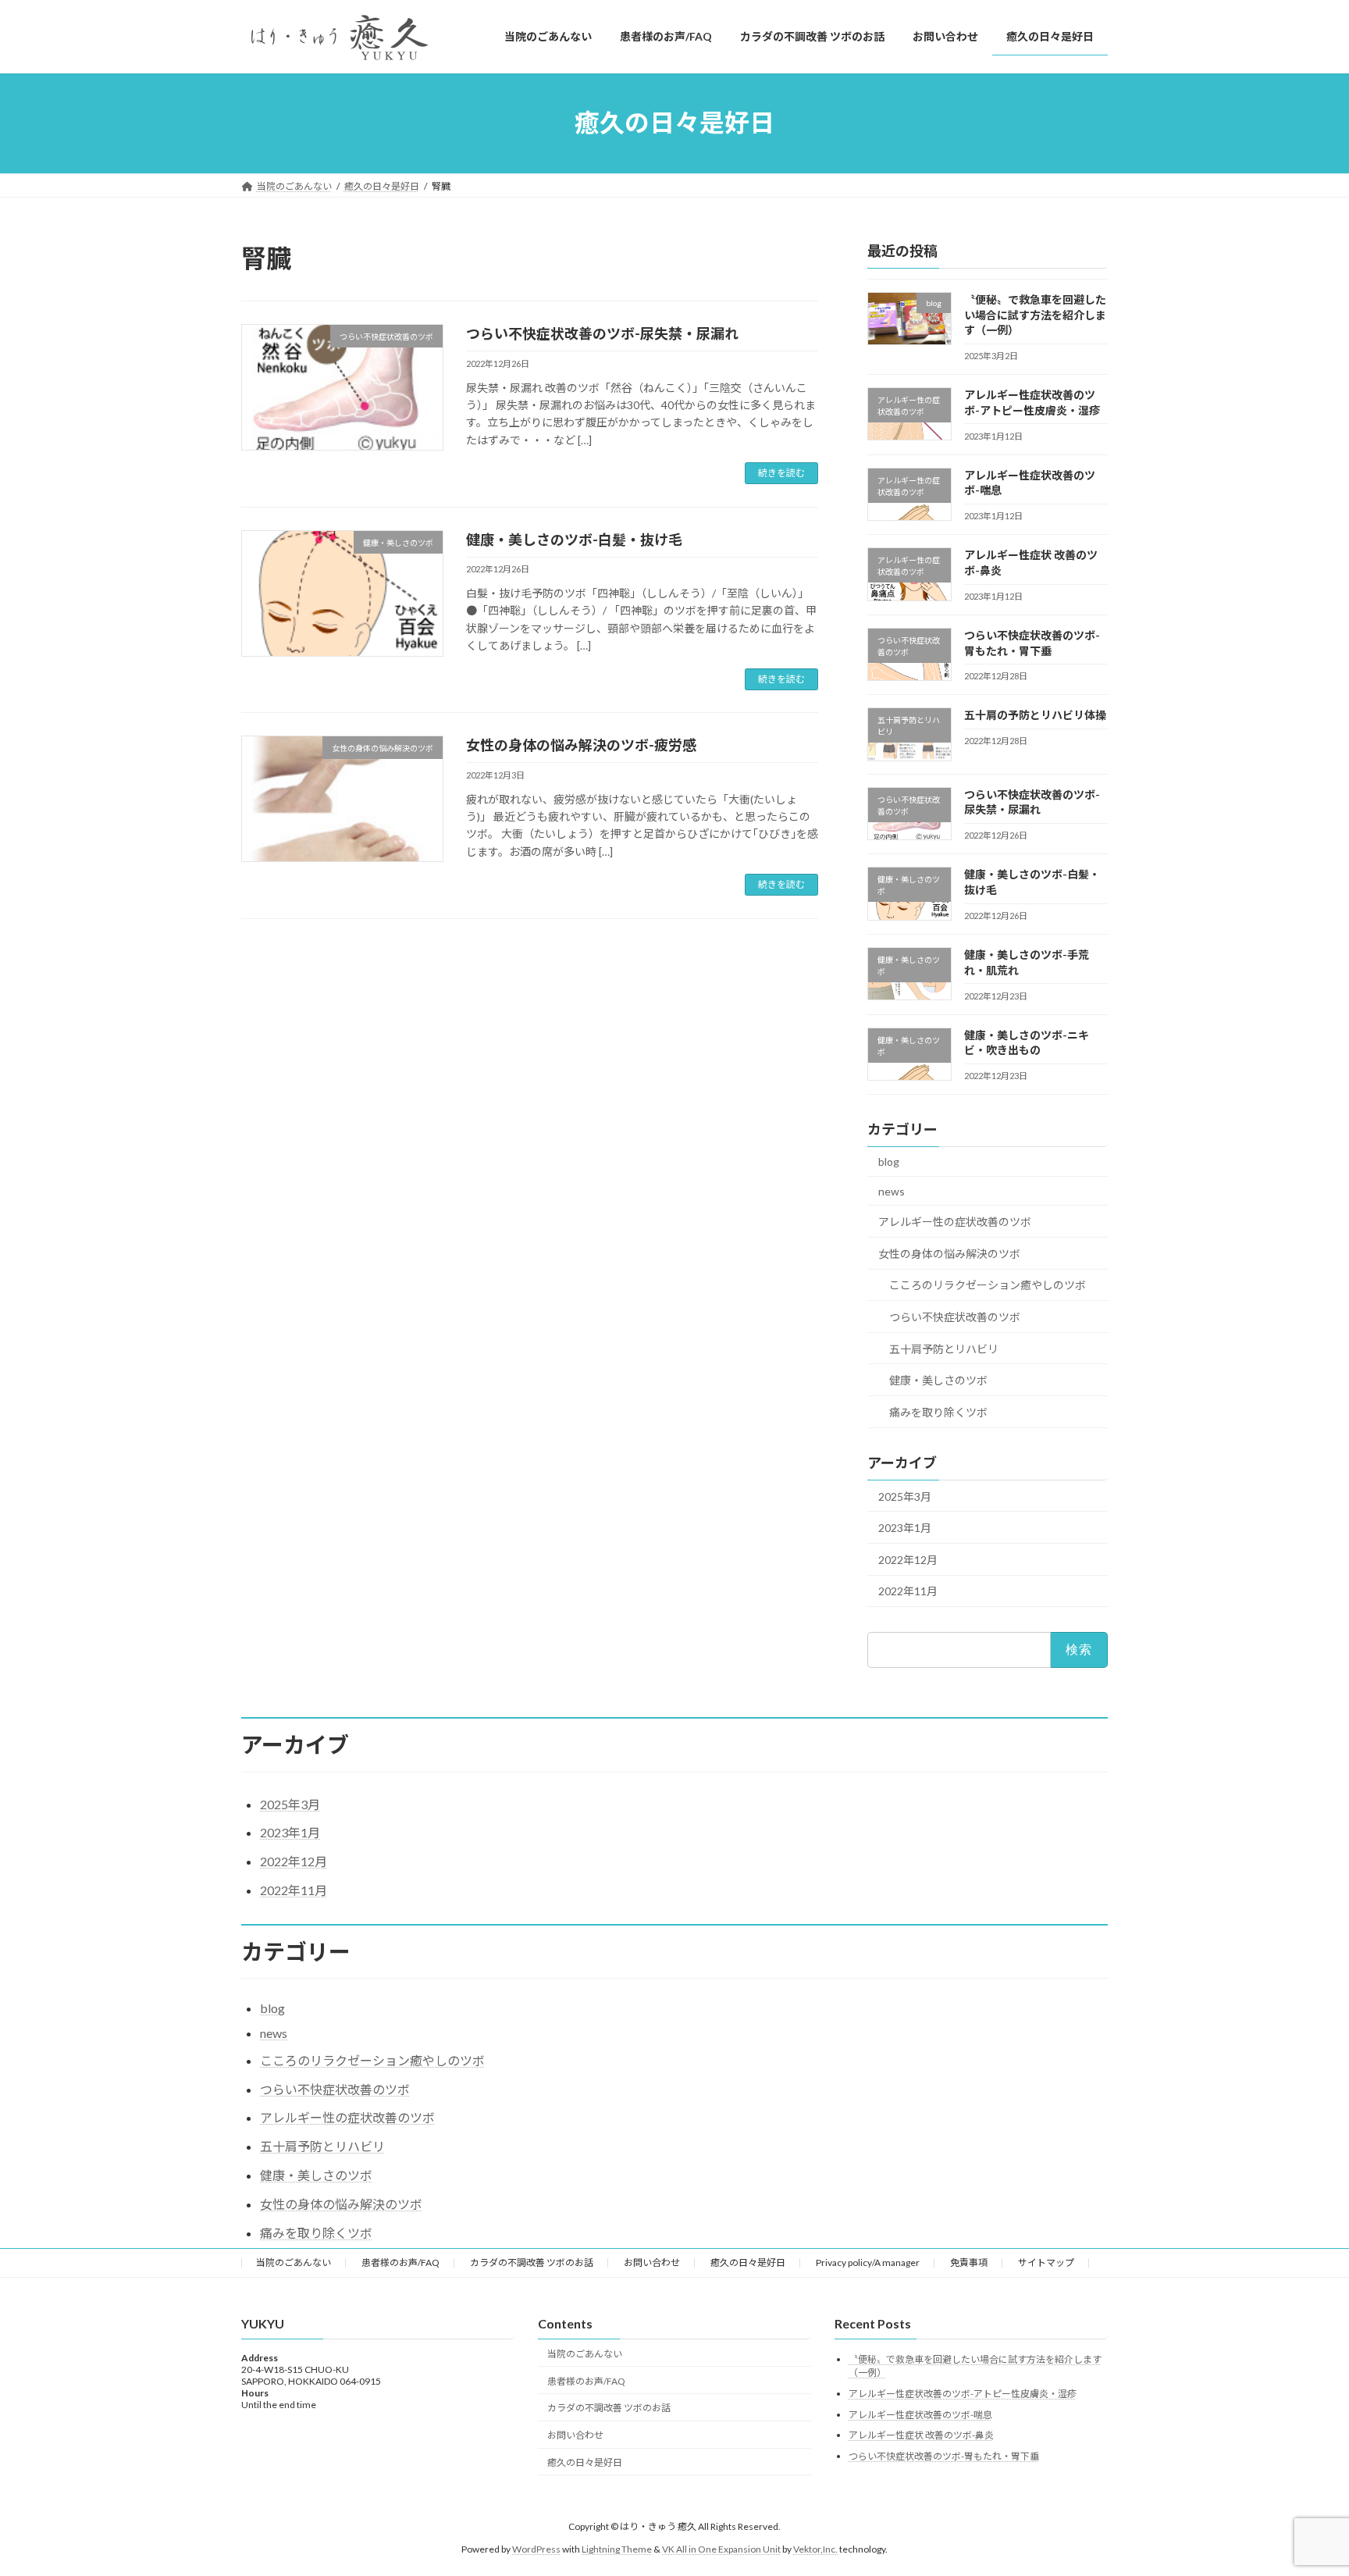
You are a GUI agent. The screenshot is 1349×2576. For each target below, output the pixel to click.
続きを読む (781, 473)
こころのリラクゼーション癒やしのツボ (988, 1285)
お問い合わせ (652, 2262)
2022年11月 (908, 1591)
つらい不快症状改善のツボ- (602, 333)
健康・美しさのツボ (938, 1380)
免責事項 (969, 2262)
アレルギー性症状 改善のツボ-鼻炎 (921, 2435)
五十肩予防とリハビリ (944, 1348)
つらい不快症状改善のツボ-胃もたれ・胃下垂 (944, 2455)
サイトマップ (1046, 2262)
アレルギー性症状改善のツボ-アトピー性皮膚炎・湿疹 (963, 2394)
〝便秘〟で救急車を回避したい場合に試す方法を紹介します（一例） (1035, 315)
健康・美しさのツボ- (574, 540)
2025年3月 (905, 1496)
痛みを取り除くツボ (938, 1411)
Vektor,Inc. (815, 2548)
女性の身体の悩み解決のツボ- (581, 745)
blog (889, 1162)
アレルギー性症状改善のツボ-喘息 (920, 2414)
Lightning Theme (617, 2548)
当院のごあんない (294, 2262)
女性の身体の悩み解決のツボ (949, 1253)
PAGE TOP (1303, 2484)
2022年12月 (908, 1559)
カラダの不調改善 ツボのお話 (532, 2262)
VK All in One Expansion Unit (721, 2548)
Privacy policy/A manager (868, 2262)
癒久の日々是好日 (748, 2262)
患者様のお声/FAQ (400, 2262)
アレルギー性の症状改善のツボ (955, 1222)
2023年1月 (905, 1528)
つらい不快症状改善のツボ (955, 1317)
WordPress (536, 2548)
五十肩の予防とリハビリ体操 (1035, 715)
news (892, 1190)
